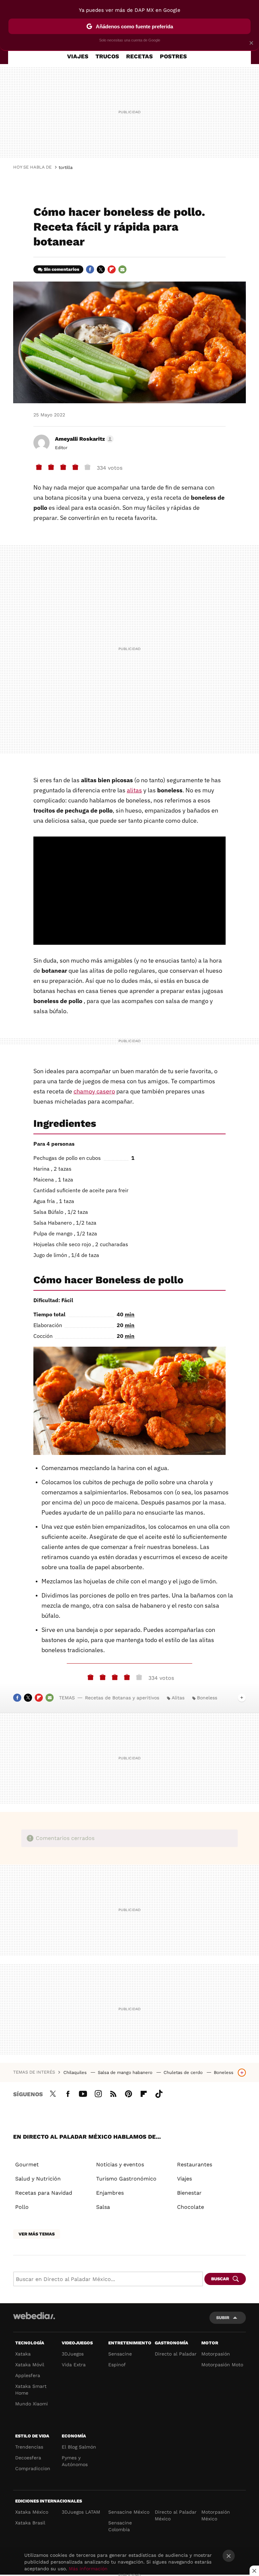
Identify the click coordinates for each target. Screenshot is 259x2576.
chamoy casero (94, 1091)
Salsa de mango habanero (126, 2072)
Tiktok (159, 2093)
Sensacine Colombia (120, 2526)
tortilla (66, 167)
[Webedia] (34, 2316)
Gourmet (27, 2164)
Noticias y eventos (120, 2164)
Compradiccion (33, 2468)
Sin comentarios (62, 269)
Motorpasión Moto (222, 2365)
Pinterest (128, 2093)
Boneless (207, 1698)
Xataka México (32, 2512)
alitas (134, 790)
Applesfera (28, 2375)
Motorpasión (216, 2354)
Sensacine (120, 2354)
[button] (83, 439)
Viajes (78, 56)
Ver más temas (37, 2234)
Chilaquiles (76, 2072)
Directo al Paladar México (176, 2515)
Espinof (117, 2365)
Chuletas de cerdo (184, 2072)
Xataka (23, 2354)
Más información (88, 2569)
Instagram (98, 2093)
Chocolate (191, 2207)
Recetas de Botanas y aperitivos (122, 1698)
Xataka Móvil (30, 2365)
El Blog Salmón (79, 2447)
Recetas (139, 56)
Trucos (107, 56)
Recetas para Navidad (44, 2193)
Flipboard (112, 269)
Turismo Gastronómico (126, 2179)
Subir (223, 2318)
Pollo (22, 2207)
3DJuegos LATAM (81, 2512)
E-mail (122, 269)
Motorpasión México (216, 2515)
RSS (113, 2093)
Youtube (83, 2093)
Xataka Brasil (30, 2523)
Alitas (178, 1698)
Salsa (103, 2207)
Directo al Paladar (176, 2354)
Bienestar (189, 2193)
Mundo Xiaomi (32, 2404)
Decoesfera (28, 2458)
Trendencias (29, 2447)
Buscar (220, 2279)
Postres (173, 56)
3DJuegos (73, 2354)
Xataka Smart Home (31, 2390)
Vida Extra (74, 2365)
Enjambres (110, 2193)
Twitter (101, 269)
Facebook (90, 269)
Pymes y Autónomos (75, 2461)
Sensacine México (129, 2512)
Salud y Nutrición (38, 2179)
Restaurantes (195, 2164)
